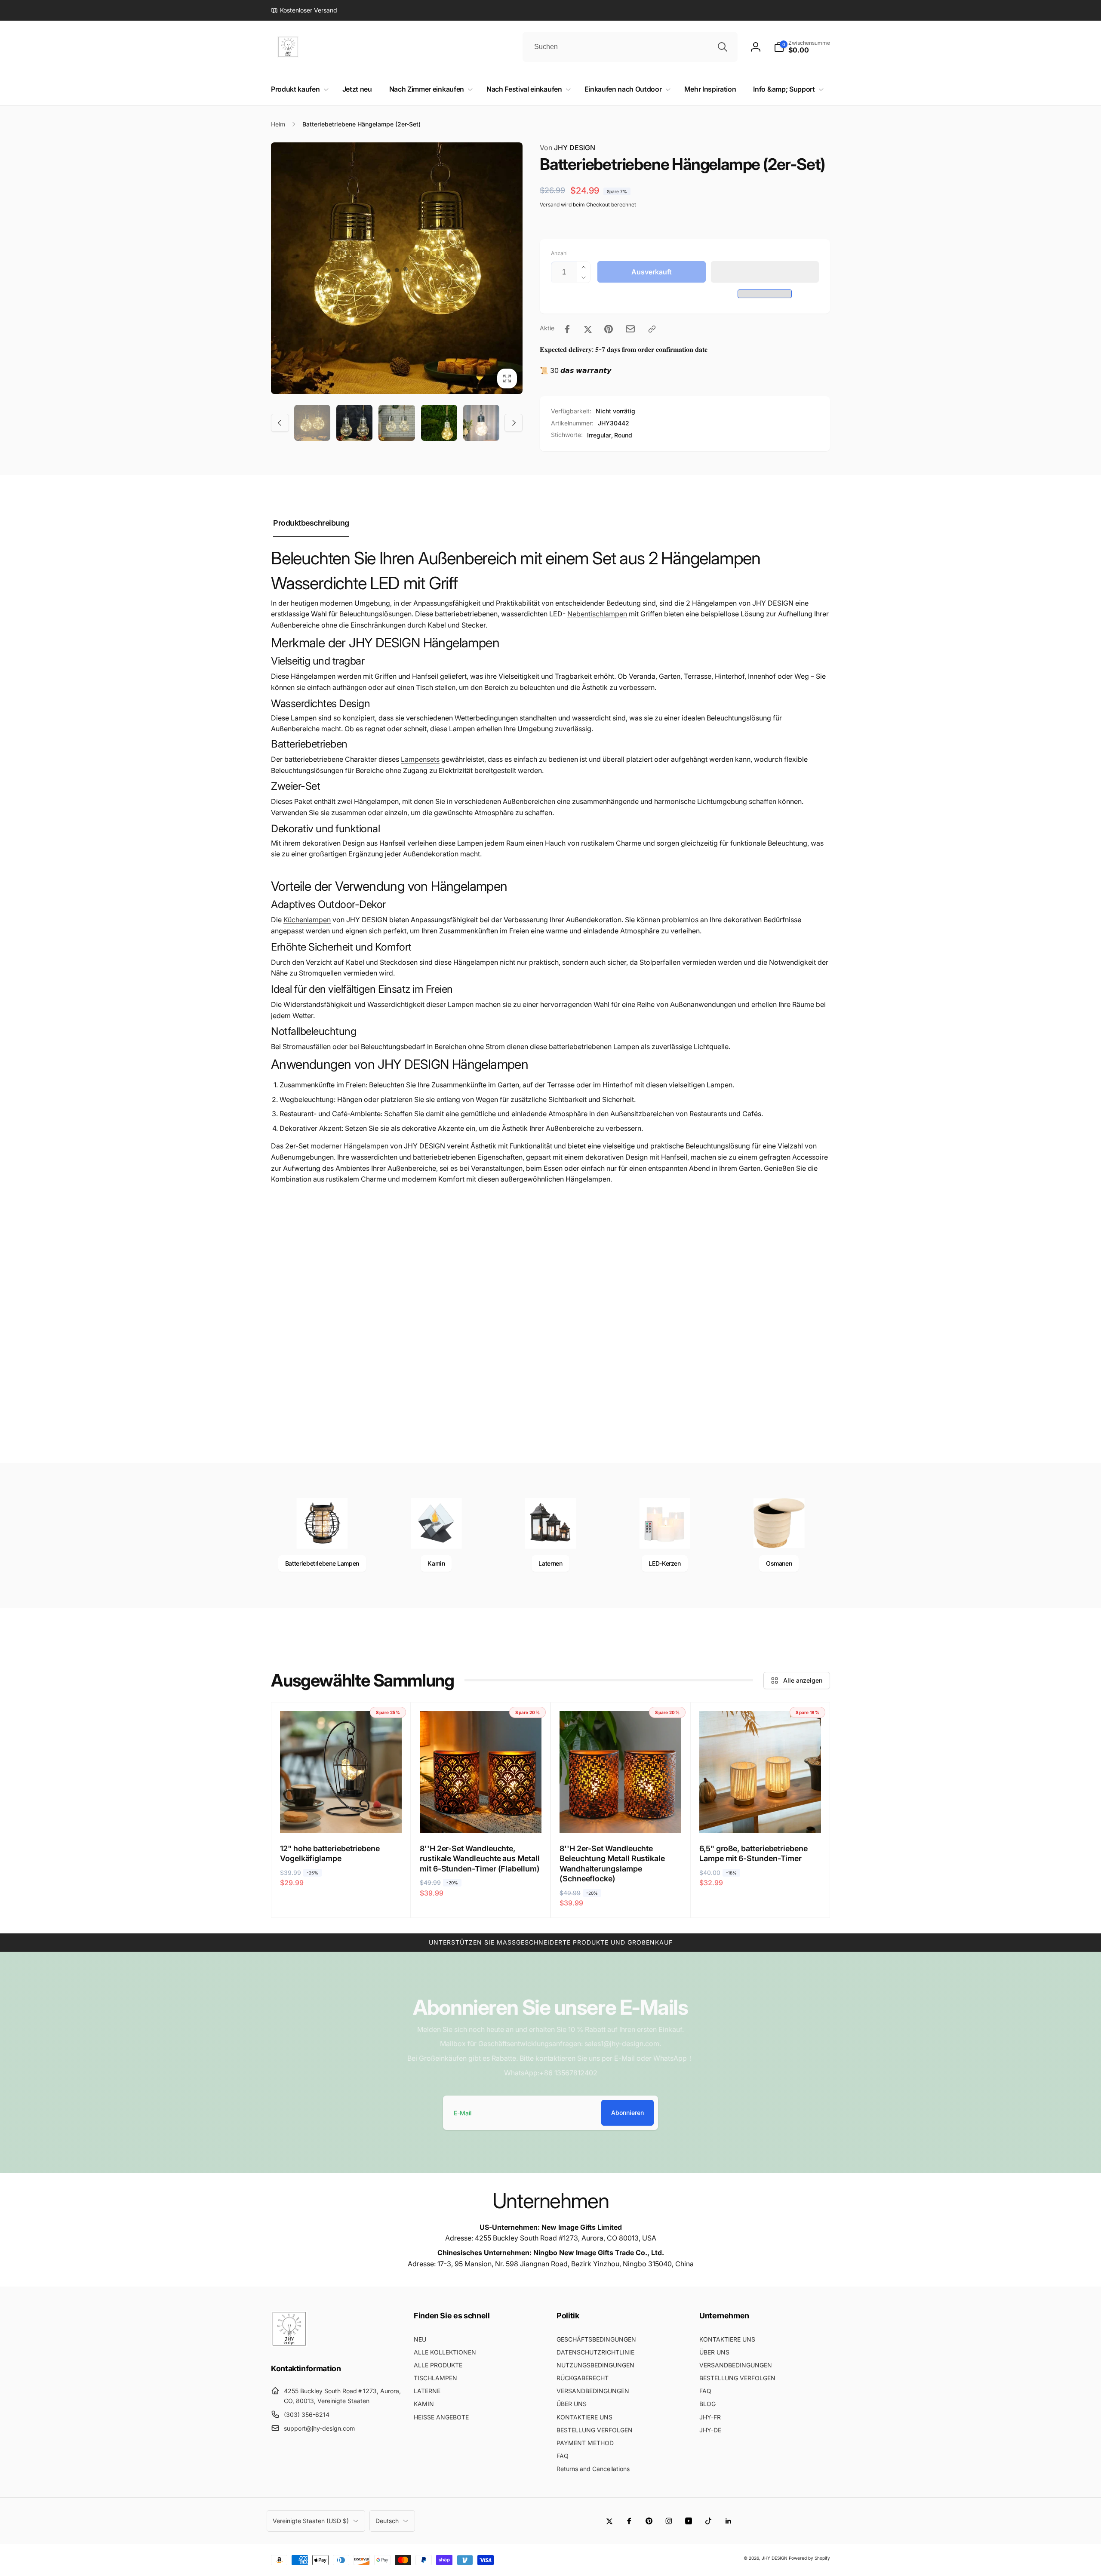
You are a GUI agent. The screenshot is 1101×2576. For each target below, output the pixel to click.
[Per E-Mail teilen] (630, 329)
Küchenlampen (307, 920)
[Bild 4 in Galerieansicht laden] (439, 423)
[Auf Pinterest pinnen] (609, 329)
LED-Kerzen (664, 1563)
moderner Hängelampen (349, 1146)
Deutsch (387, 2521)
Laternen (550, 1563)
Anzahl (559, 253)
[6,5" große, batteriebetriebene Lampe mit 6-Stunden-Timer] (761, 1817)
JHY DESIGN (567, 148)
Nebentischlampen (597, 614)
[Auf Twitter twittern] (588, 329)
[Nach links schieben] (280, 423)
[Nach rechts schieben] (514, 423)
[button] (765, 272)
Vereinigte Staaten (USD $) (311, 2521)
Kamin (436, 1563)
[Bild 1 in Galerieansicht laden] (312, 423)
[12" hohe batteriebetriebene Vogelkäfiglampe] (341, 1817)
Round (623, 435)
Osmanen (779, 1563)
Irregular (599, 435)
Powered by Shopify (809, 2558)
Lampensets (420, 759)
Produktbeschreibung (311, 523)
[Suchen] (723, 47)
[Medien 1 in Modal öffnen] (397, 268)
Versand (550, 205)
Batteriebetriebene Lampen (322, 1563)
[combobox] (630, 47)
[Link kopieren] (652, 329)
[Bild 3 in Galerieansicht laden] (397, 423)
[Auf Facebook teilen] (567, 329)
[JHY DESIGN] (289, 2345)
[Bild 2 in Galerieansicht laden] (354, 423)
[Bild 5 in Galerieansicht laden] (481, 423)
